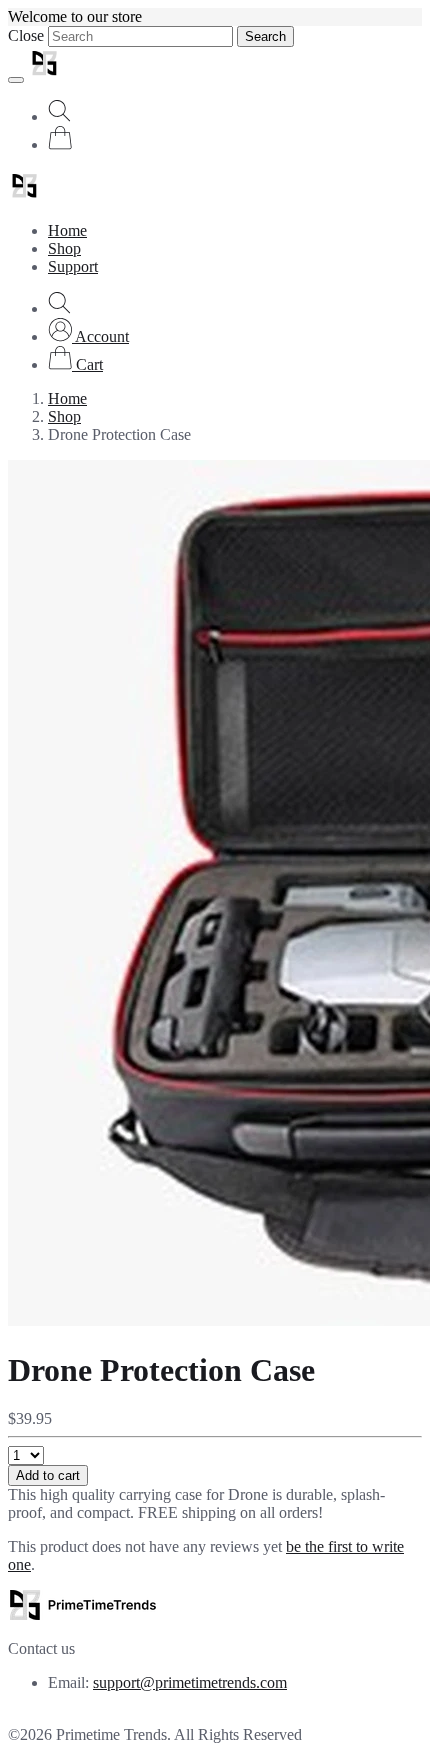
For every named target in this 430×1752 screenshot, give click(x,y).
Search (265, 36)
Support (73, 266)
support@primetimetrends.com (190, 1682)
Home (67, 230)
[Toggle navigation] (16, 80)
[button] (88, 336)
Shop (64, 248)
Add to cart (48, 1475)
